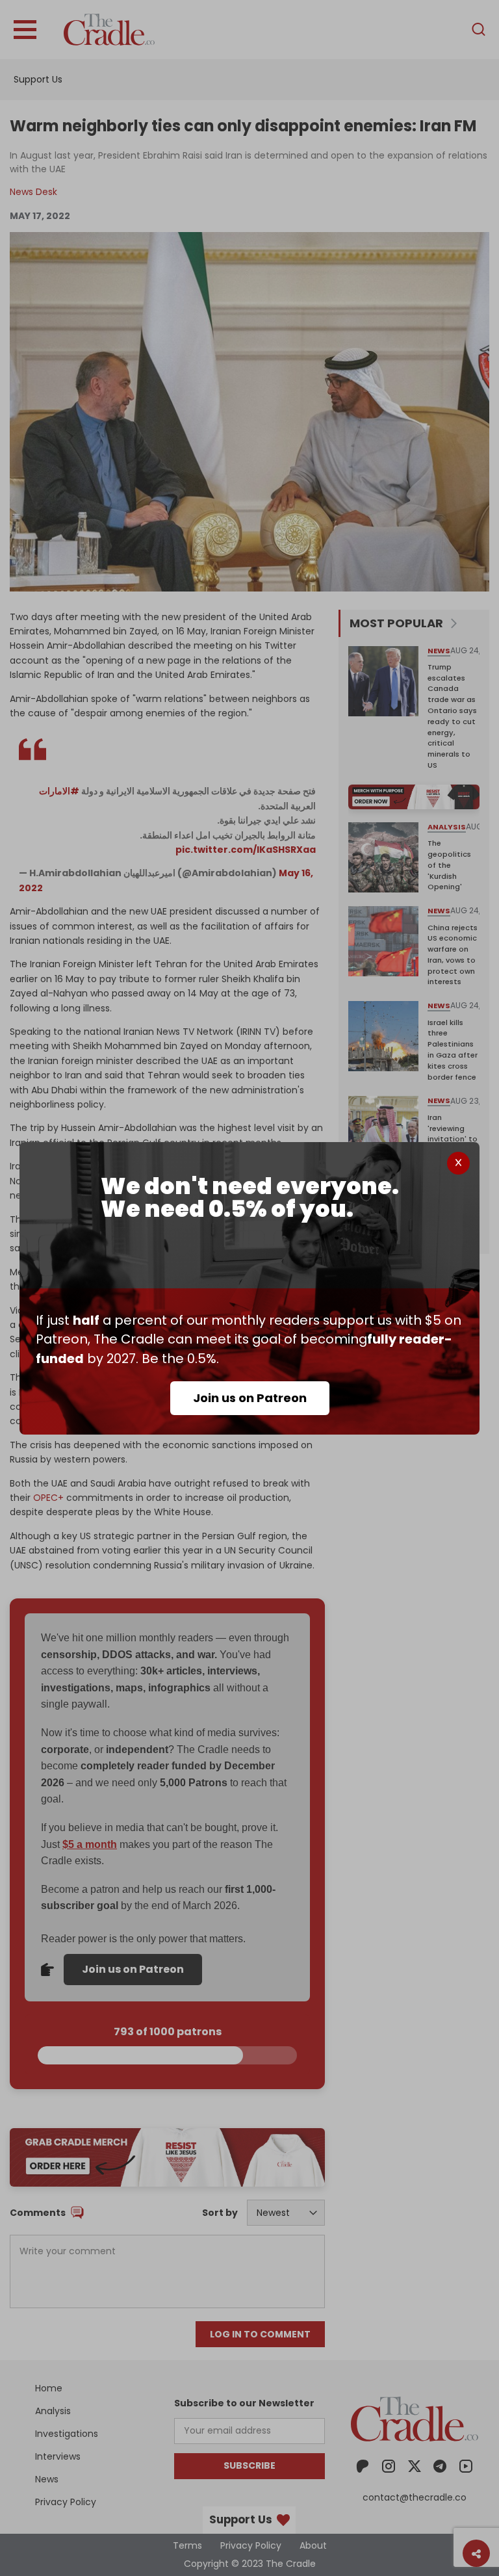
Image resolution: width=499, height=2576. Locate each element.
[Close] (458, 1163)
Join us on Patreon (250, 1398)
